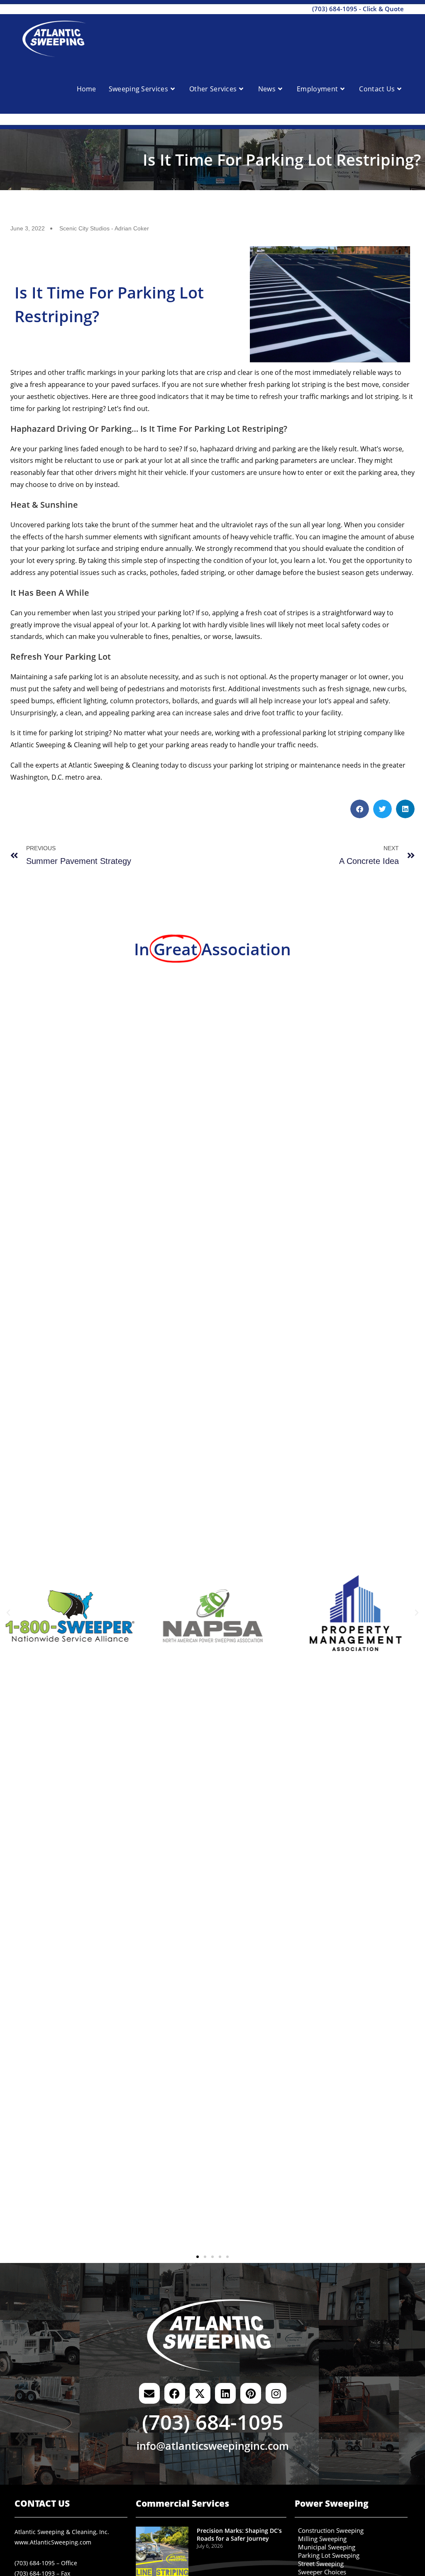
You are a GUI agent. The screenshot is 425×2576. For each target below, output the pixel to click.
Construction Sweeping (331, 2531)
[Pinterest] (251, 2393)
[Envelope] (149, 2393)
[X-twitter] (200, 2393)
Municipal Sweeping (327, 2547)
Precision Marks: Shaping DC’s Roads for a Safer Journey (239, 2535)
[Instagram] (276, 2393)
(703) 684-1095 (335, 9)
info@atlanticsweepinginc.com (213, 2446)
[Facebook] (175, 2393)
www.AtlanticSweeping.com (53, 2542)
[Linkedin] (225, 2393)
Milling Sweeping (322, 2539)
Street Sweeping (321, 2564)
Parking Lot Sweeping (329, 2556)
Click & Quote (383, 9)
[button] (360, 809)
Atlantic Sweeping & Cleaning (56, 745)
